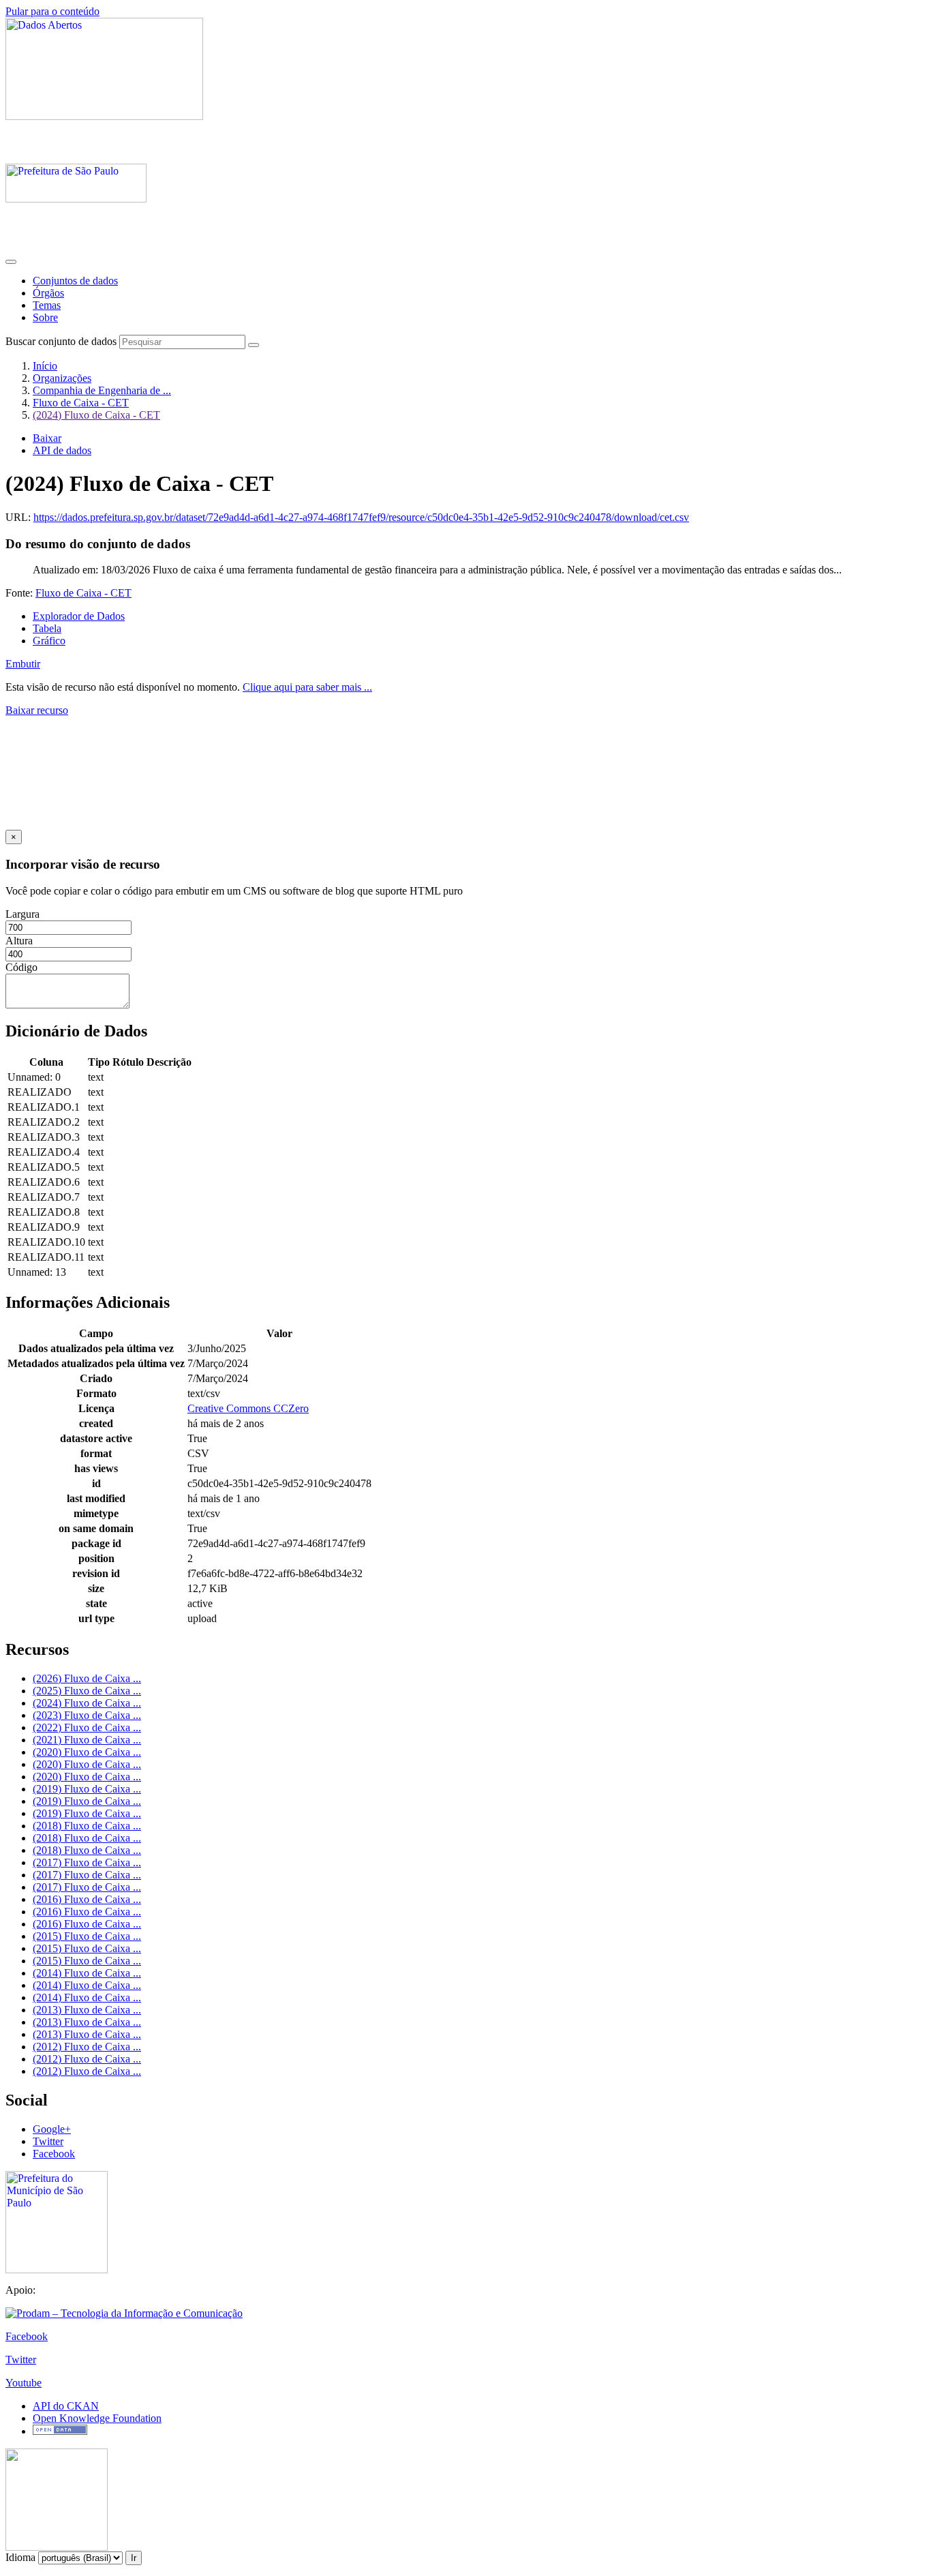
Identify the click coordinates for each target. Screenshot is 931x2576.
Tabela (47, 628)
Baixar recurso (37, 710)
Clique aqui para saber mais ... (307, 687)
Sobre (45, 317)
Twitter (48, 2141)
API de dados (62, 450)
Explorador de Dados (79, 616)
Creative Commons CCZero (248, 1408)
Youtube (24, 2383)
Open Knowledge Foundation (97, 2418)
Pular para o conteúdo (52, 11)
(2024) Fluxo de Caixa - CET (96, 415)
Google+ (52, 2129)
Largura (22, 914)
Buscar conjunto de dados (61, 341)
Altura (19, 941)
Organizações (62, 378)
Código (21, 967)
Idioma (20, 2557)
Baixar (47, 438)
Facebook (54, 2154)
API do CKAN (66, 2406)
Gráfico (49, 641)
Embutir (23, 664)
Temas (47, 305)
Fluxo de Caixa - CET (81, 403)
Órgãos (48, 293)
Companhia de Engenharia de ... (102, 390)
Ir (134, 2558)
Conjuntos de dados (75, 281)
